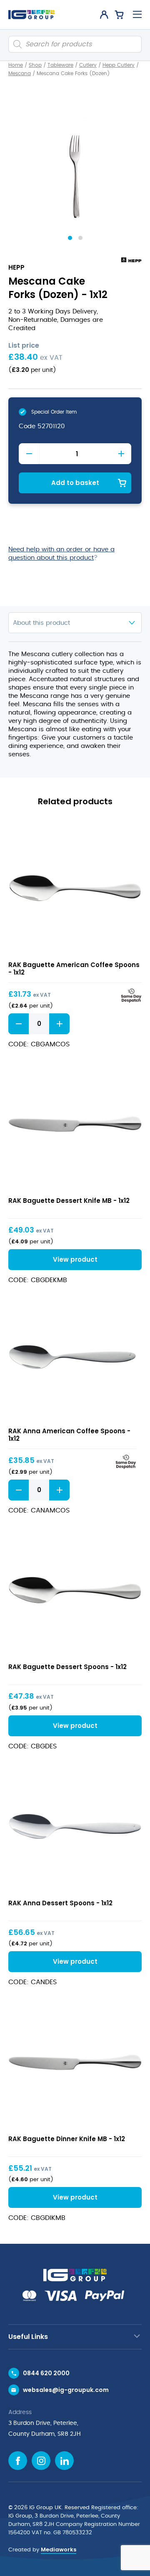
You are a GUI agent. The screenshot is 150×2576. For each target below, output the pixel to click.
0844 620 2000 (46, 2373)
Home (16, 65)
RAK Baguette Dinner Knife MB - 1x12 (67, 2139)
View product (75, 888)
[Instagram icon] (41, 2461)
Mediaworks (59, 2549)
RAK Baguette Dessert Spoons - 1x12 (67, 1667)
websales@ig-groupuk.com (66, 2390)
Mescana (20, 73)
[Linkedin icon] (64, 2461)
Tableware (60, 65)
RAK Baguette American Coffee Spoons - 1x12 (74, 969)
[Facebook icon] (18, 2461)
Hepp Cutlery (119, 65)
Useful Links (28, 2337)
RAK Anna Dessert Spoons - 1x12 (60, 1903)
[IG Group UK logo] (31, 15)
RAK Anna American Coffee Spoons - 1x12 (69, 1435)
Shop (35, 65)
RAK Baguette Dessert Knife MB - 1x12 (69, 1201)
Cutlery (88, 65)
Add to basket (75, 483)
